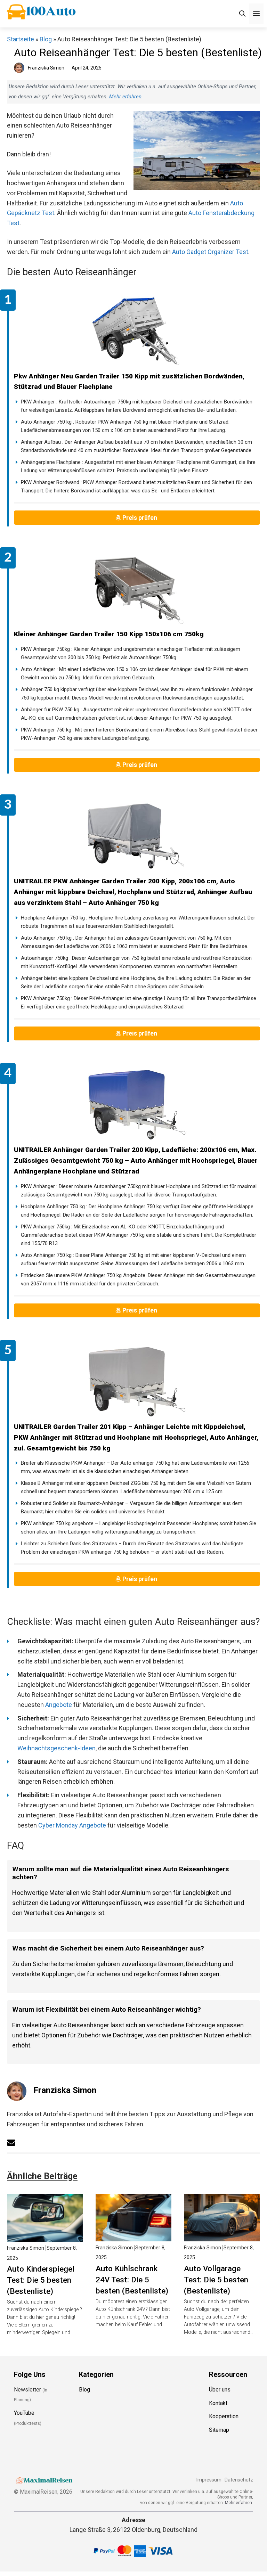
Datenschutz (239, 2480)
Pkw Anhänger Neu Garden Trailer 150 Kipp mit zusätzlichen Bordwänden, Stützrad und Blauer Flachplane (129, 382)
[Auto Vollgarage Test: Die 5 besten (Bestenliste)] (222, 2236)
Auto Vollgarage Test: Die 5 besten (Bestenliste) (216, 2280)
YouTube (24, 2413)
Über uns (220, 2390)
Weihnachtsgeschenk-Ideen (56, 1748)
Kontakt (218, 2403)
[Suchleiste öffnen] (242, 14)
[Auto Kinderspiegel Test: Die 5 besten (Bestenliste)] (45, 2236)
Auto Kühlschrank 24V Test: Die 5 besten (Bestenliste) (132, 2280)
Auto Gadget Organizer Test (210, 252)
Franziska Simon (65, 2090)
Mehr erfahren (125, 97)
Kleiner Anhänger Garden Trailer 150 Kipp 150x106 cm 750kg (109, 634)
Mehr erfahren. (239, 2503)
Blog (46, 39)
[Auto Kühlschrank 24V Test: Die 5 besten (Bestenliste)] (134, 2236)
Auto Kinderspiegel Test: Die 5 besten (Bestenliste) (41, 2280)
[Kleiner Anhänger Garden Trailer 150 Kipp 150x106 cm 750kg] (137, 589)
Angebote (59, 1705)
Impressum (209, 2480)
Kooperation (224, 2417)
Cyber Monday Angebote (72, 1825)
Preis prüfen (140, 518)
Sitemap (219, 2430)
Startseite (21, 39)
